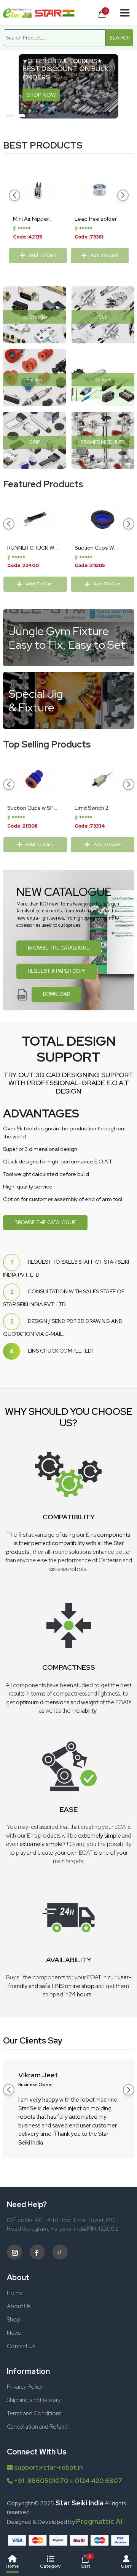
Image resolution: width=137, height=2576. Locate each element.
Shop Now (25, 93)
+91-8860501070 (41, 2481)
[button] (10, 116)
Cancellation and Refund (37, 2427)
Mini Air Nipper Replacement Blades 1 (31, 219)
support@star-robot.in (48, 2468)
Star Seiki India (79, 2503)
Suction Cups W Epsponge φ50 (94, 548)
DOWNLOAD (57, 994)
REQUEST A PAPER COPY (57, 971)
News (14, 2333)
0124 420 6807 (98, 2481)
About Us (19, 2306)
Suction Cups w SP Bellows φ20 (30, 808)
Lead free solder (96, 219)
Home (15, 2293)
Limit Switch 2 (92, 808)
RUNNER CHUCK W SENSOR (31, 548)
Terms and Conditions (34, 2413)
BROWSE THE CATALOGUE (59, 948)
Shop (14, 2320)
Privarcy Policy (25, 2387)
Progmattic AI (99, 2521)
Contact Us (21, 2346)
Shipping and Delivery (34, 2400)
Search (120, 38)
